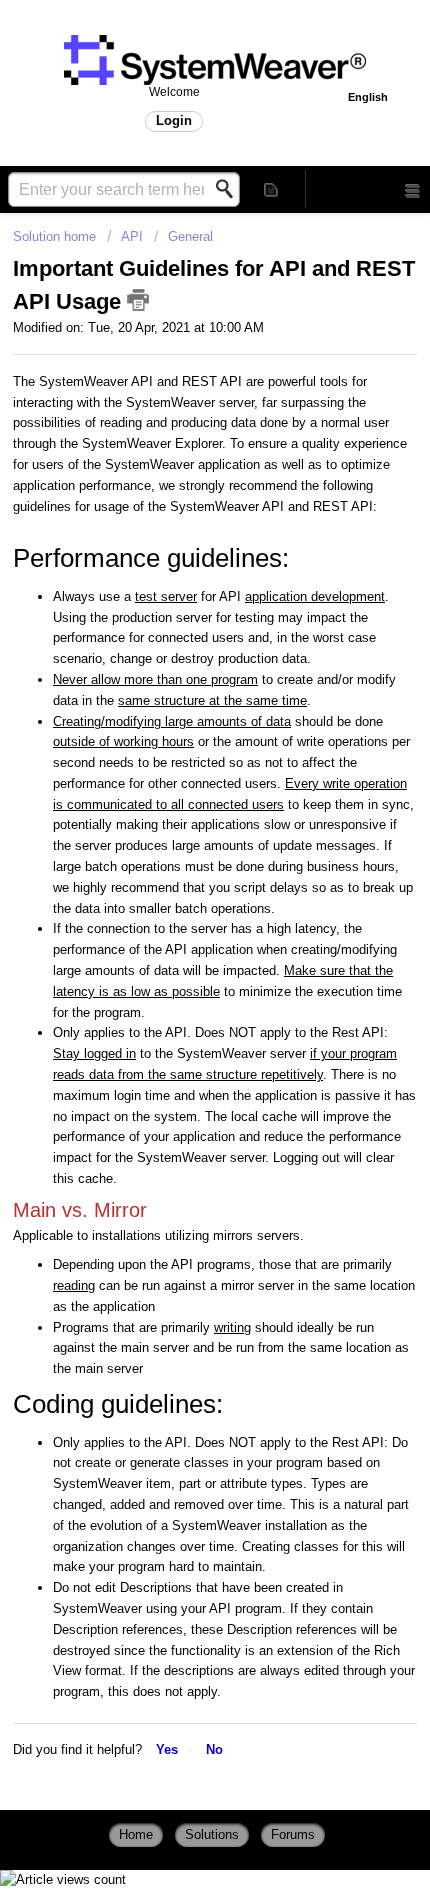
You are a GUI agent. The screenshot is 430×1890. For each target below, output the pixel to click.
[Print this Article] (138, 300)
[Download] (178, 995)
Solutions (212, 1834)
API (132, 236)
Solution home (56, 236)
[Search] (230, 189)
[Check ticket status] (271, 188)
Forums (293, 1834)
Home (136, 1834)
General (190, 236)
